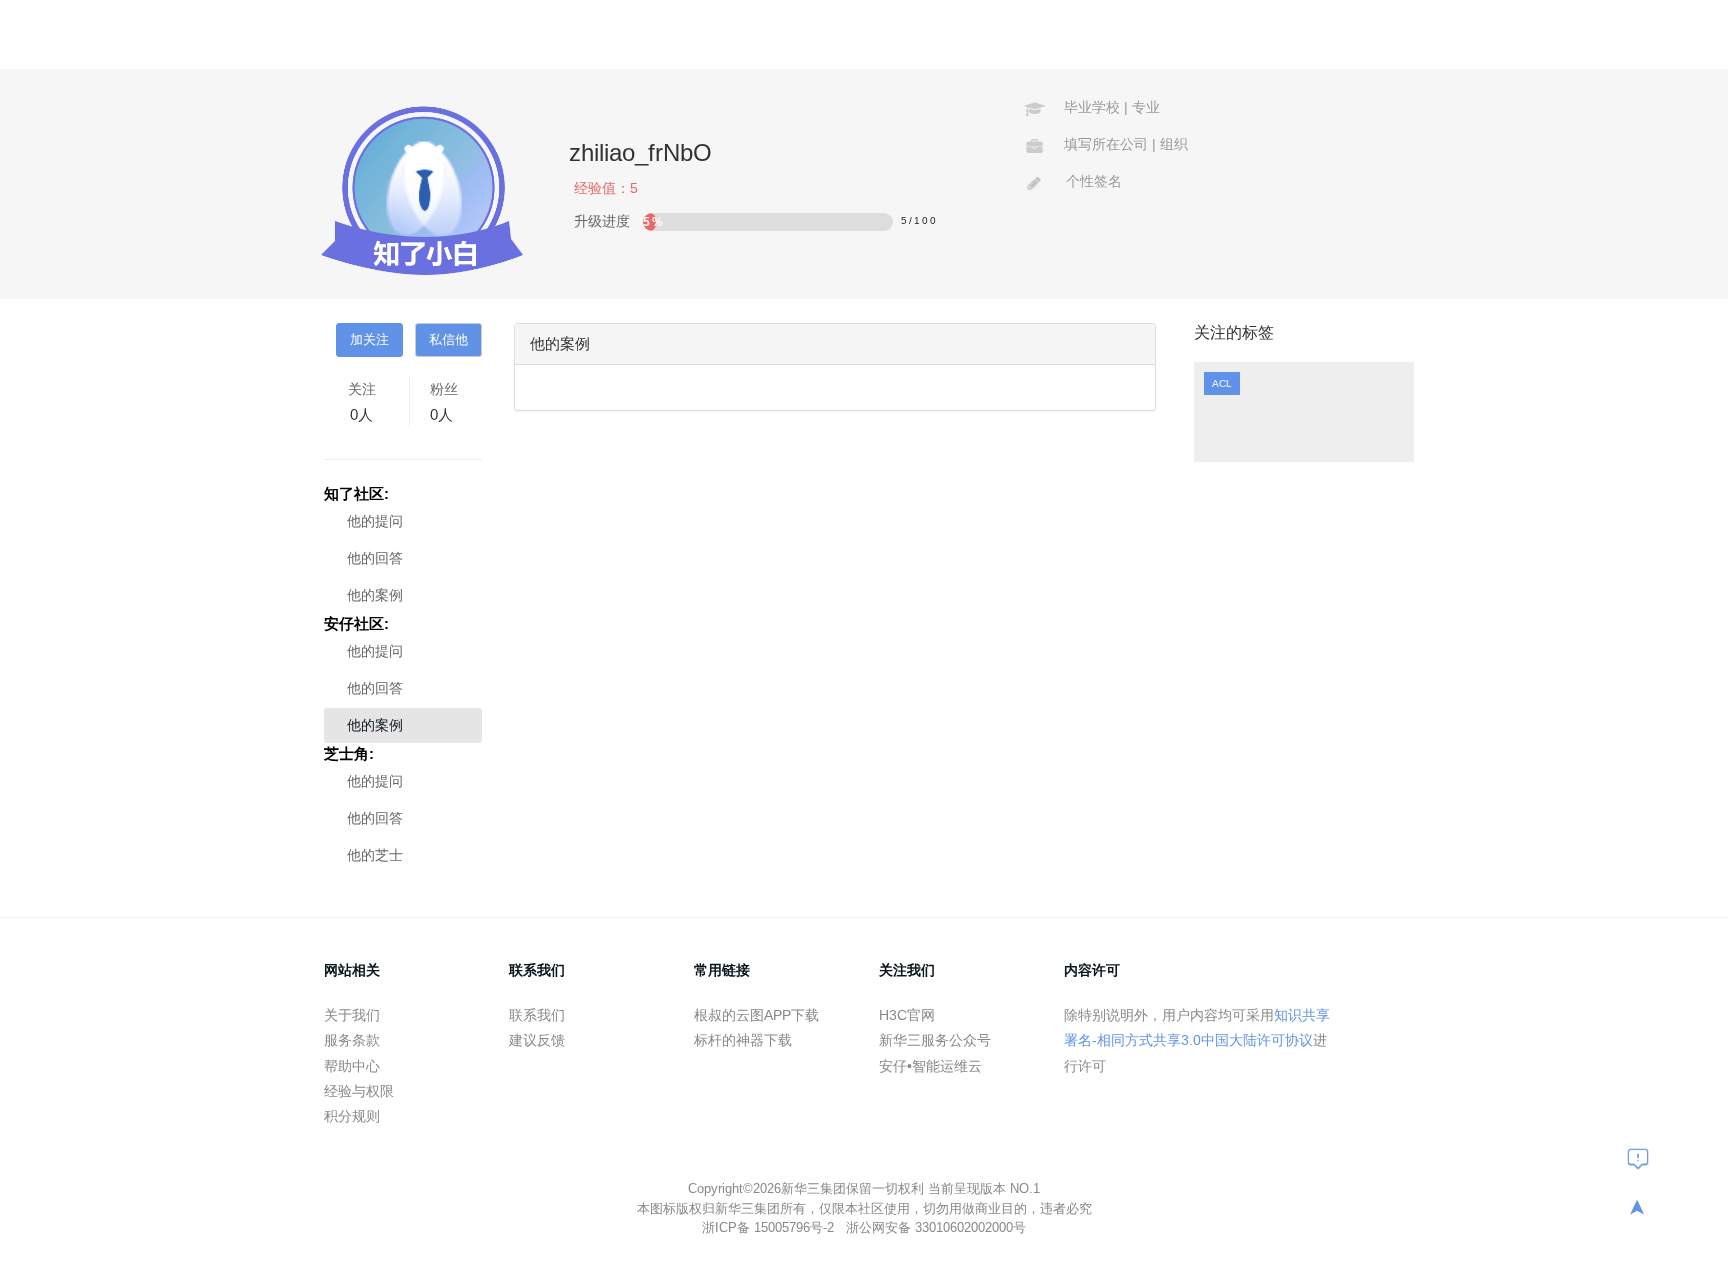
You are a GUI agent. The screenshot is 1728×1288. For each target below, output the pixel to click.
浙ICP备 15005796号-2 (770, 1227)
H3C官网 (907, 1015)
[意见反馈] (1638, 1158)
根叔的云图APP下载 (756, 1015)
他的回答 (375, 558)
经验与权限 (359, 1091)
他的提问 (375, 521)
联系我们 (537, 1015)
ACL (1222, 383)
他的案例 (375, 595)
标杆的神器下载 (743, 1040)
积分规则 (352, 1116)
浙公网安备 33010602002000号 (936, 1227)
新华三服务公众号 (935, 1040)
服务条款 (352, 1040)
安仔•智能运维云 (930, 1066)
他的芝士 (375, 855)
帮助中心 (352, 1066)
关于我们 (352, 1015)
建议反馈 (537, 1040)
